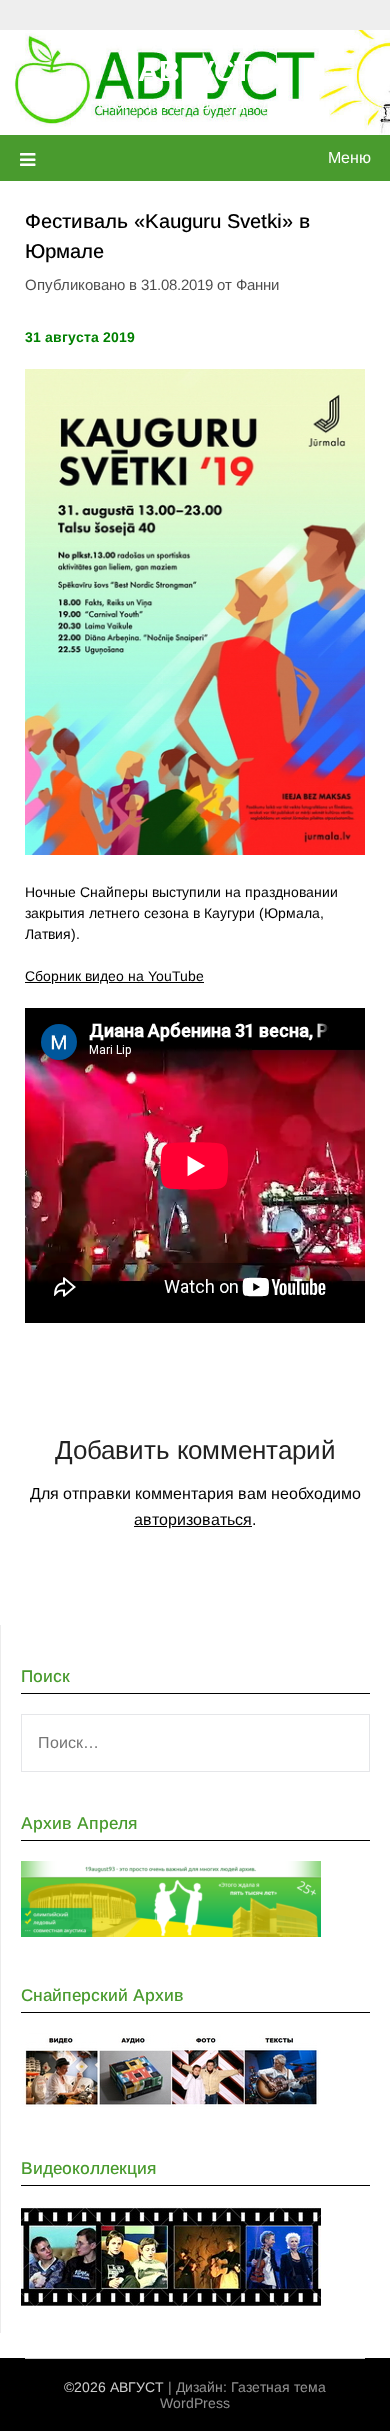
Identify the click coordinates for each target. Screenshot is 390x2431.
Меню (349, 157)
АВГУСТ (195, 71)
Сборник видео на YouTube (114, 976)
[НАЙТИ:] (195, 1743)
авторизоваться (193, 1519)
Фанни (257, 284)
